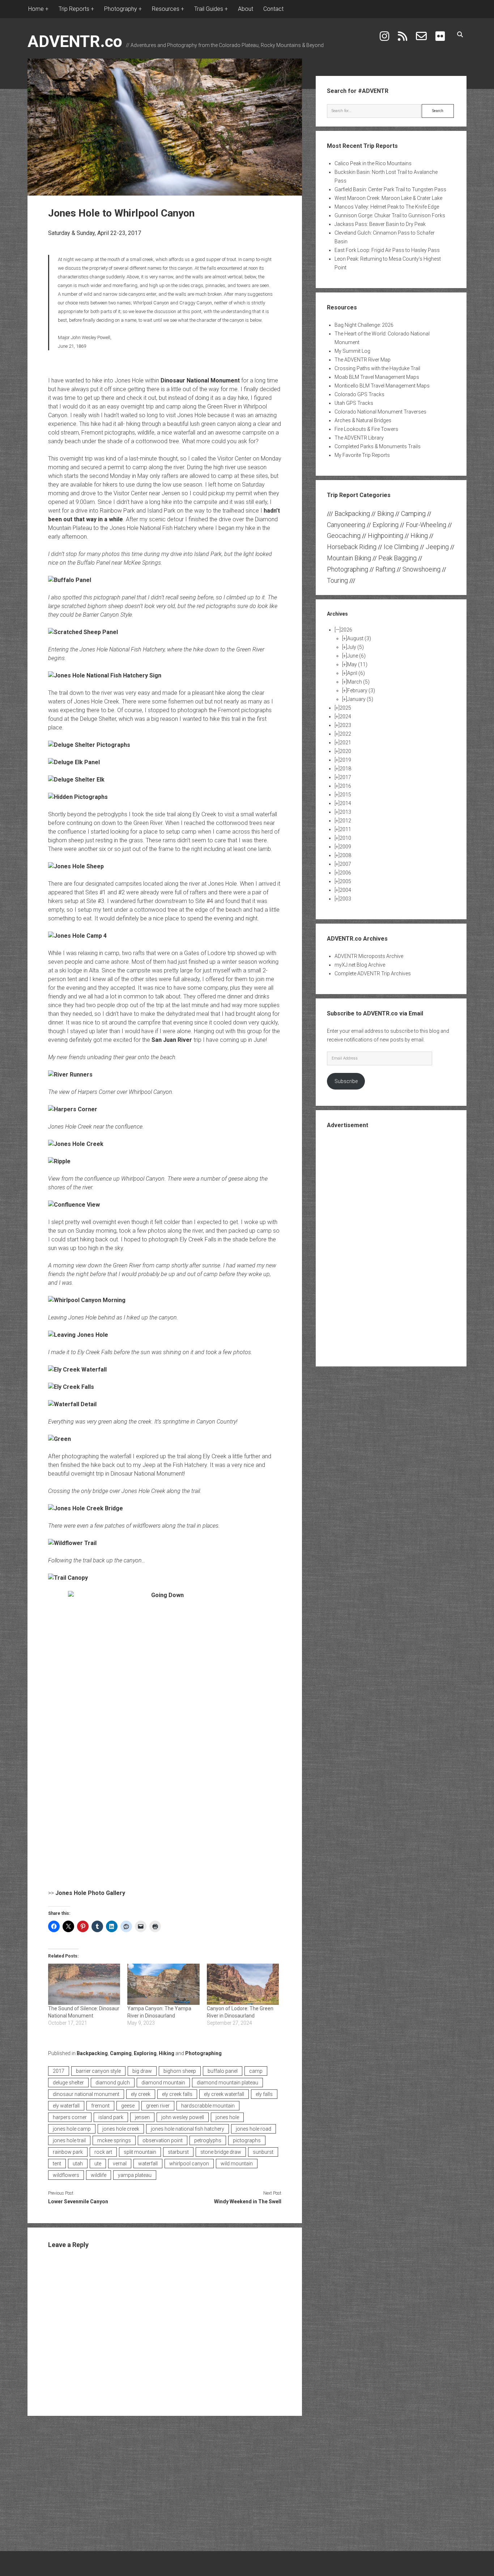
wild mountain (237, 2164)
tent (57, 2164)
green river (158, 2106)
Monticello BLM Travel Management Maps (382, 386)
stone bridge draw (221, 2152)
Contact (273, 9)
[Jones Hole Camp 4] (77, 936)
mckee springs (114, 2140)
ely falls (264, 2094)
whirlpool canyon (189, 2164)
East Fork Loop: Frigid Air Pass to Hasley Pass (387, 250)
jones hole (227, 2117)
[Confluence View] (74, 1205)
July (355, 647)
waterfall (148, 2164)
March (358, 682)
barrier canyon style (98, 2071)
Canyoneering (346, 525)
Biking (386, 514)
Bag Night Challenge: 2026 (364, 325)
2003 (345, 899)
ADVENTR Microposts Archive (369, 956)
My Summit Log (352, 351)
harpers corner (70, 2117)
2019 (345, 760)
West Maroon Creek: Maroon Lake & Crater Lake (388, 198)
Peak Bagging (397, 558)
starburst (178, 2152)
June (356, 656)
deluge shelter (68, 2083)
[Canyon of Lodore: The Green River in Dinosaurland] (243, 1984)
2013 (345, 812)
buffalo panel (223, 2071)
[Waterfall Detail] (72, 1404)
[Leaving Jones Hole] (78, 1335)
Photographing (203, 2053)
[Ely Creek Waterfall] (77, 1370)
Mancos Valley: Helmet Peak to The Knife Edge (387, 207)
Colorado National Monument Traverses (380, 412)
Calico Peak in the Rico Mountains (373, 163)
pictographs (247, 2140)
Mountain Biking (349, 558)
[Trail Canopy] (68, 1578)
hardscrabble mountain (208, 2106)
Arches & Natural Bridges (363, 420)
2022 (345, 734)
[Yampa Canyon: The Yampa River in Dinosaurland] (163, 1984)
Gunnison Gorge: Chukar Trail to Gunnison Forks (390, 215)
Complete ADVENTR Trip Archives (373, 974)
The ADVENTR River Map (363, 360)
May (357, 664)
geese (128, 2106)
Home (36, 9)
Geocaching (344, 536)
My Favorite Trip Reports (362, 455)
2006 (345, 873)
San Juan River (172, 1040)
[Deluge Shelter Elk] (76, 780)
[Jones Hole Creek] (76, 1144)
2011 (345, 829)
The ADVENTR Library (359, 438)
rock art (103, 2152)
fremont (100, 2106)
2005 (345, 881)
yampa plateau (135, 2175)
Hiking (167, 2053)
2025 (345, 708)
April (356, 673)
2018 (345, 769)
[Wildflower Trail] (72, 1543)
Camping (121, 2053)
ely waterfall (66, 2106)
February (361, 690)
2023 (345, 725)
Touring (337, 580)
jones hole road (254, 2129)
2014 (345, 803)
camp (256, 2071)
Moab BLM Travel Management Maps (377, 377)
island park (111, 2117)
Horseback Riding (352, 547)
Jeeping (437, 547)
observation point (163, 2140)
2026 (346, 630)
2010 (345, 838)
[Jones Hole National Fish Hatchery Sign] (105, 675)
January (360, 699)
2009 (345, 847)
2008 (345, 855)
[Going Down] (165, 1736)
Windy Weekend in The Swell (248, 2201)
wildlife (99, 2175)
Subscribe (346, 1081)
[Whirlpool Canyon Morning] (87, 1300)
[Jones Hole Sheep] (76, 866)
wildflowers (66, 2175)
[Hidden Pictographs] (78, 797)
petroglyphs (208, 2140)
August (359, 638)
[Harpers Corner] (73, 1109)
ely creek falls (177, 2094)
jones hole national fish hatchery (188, 2129)
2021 (345, 743)
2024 (345, 716)
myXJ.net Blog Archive (360, 965)
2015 (345, 795)
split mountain (140, 2152)
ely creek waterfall (224, 2094)
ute (98, 2164)
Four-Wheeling (426, 525)
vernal (120, 2164)
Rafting (385, 569)
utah (78, 2164)
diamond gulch (113, 2083)
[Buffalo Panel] (70, 580)
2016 (345, 786)
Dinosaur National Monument (200, 380)
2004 (345, 890)
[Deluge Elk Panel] (74, 762)
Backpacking (92, 2053)
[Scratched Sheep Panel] (83, 632)
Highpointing (386, 536)
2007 (345, 864)
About (246, 9)
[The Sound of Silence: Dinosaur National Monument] (84, 1984)
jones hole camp (72, 2129)
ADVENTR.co (75, 41)
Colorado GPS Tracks (359, 394)
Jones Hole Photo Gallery (90, 1893)
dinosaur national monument (86, 2094)
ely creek (141, 2094)
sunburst (263, 2152)
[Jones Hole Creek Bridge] (86, 1508)
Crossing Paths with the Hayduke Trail (377, 368)
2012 (345, 821)
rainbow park (68, 2152)
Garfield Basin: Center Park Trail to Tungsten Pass (390, 189)
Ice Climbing (401, 547)
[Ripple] (59, 1161)
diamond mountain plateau (227, 2083)
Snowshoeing (421, 569)
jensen (142, 2117)
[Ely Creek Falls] (71, 1387)
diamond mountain (163, 2083)
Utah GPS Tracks (354, 403)
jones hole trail (69, 2140)
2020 (345, 751)
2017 (59, 2071)
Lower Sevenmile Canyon (78, 2201)
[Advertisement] (391, 1247)
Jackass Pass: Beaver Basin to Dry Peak (380, 224)
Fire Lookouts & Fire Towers (366, 429)
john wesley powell (183, 2117)
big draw (142, 2071)
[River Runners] (70, 1075)
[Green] (59, 1439)
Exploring (145, 2053)
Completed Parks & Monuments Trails (378, 446)
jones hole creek (121, 2129)
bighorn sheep (180, 2071)
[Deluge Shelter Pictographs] (89, 745)
